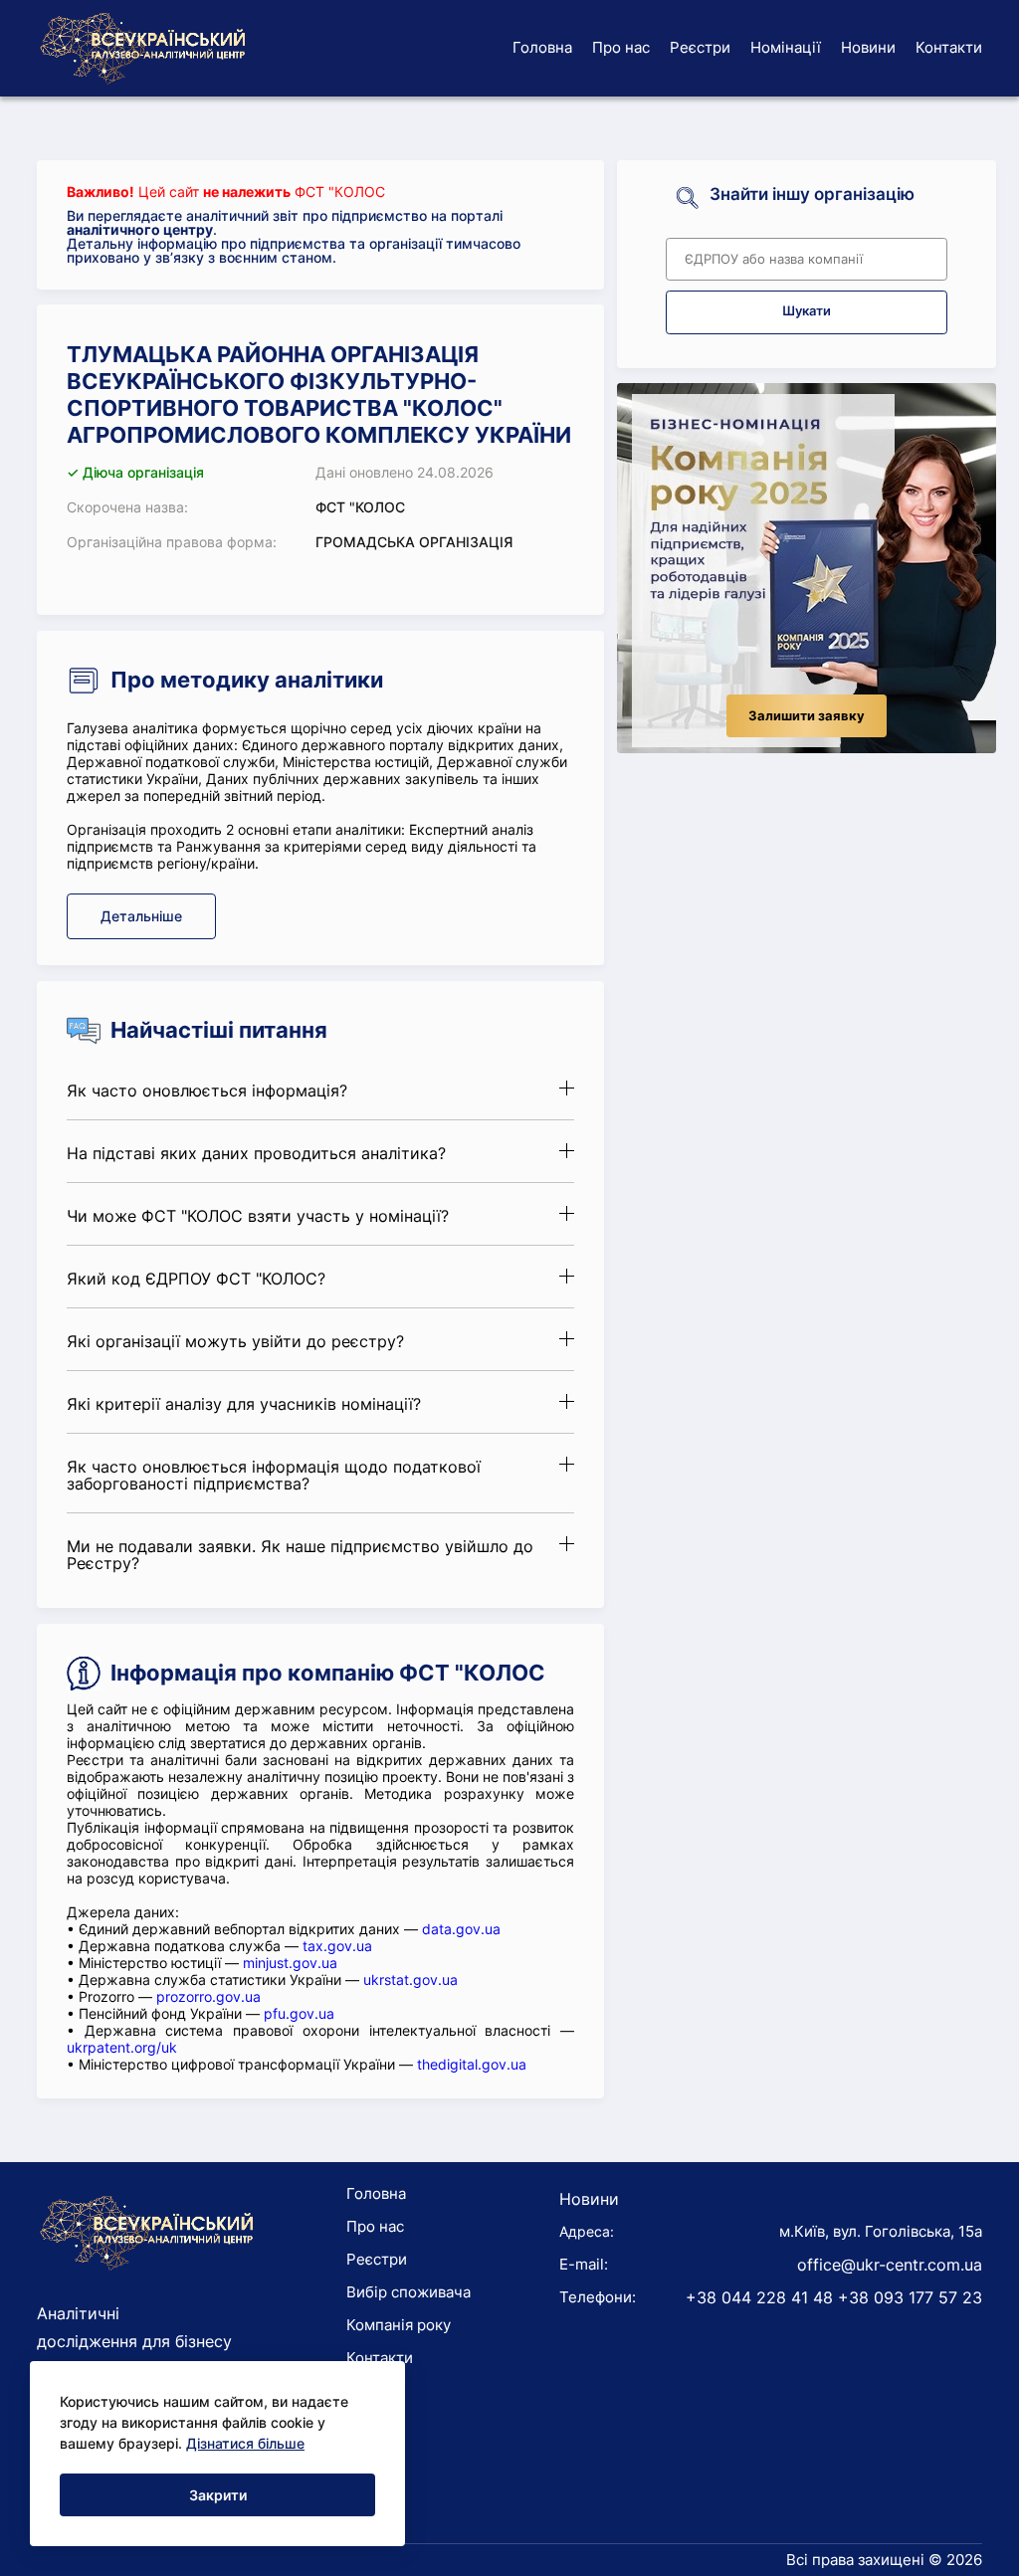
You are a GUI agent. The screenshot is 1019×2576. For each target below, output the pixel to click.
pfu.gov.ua (299, 2013)
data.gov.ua (461, 1929)
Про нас (621, 47)
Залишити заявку (807, 716)
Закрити (218, 2495)
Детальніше (141, 916)
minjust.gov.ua (290, 1963)
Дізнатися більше (245, 2443)
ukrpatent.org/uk (122, 2047)
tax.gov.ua (337, 1946)
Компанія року (399, 2325)
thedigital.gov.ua (472, 2064)
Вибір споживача (408, 2292)
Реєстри (700, 47)
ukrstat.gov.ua (410, 1980)
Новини (868, 47)
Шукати (807, 311)
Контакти (949, 47)
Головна (542, 47)
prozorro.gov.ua (208, 1996)
